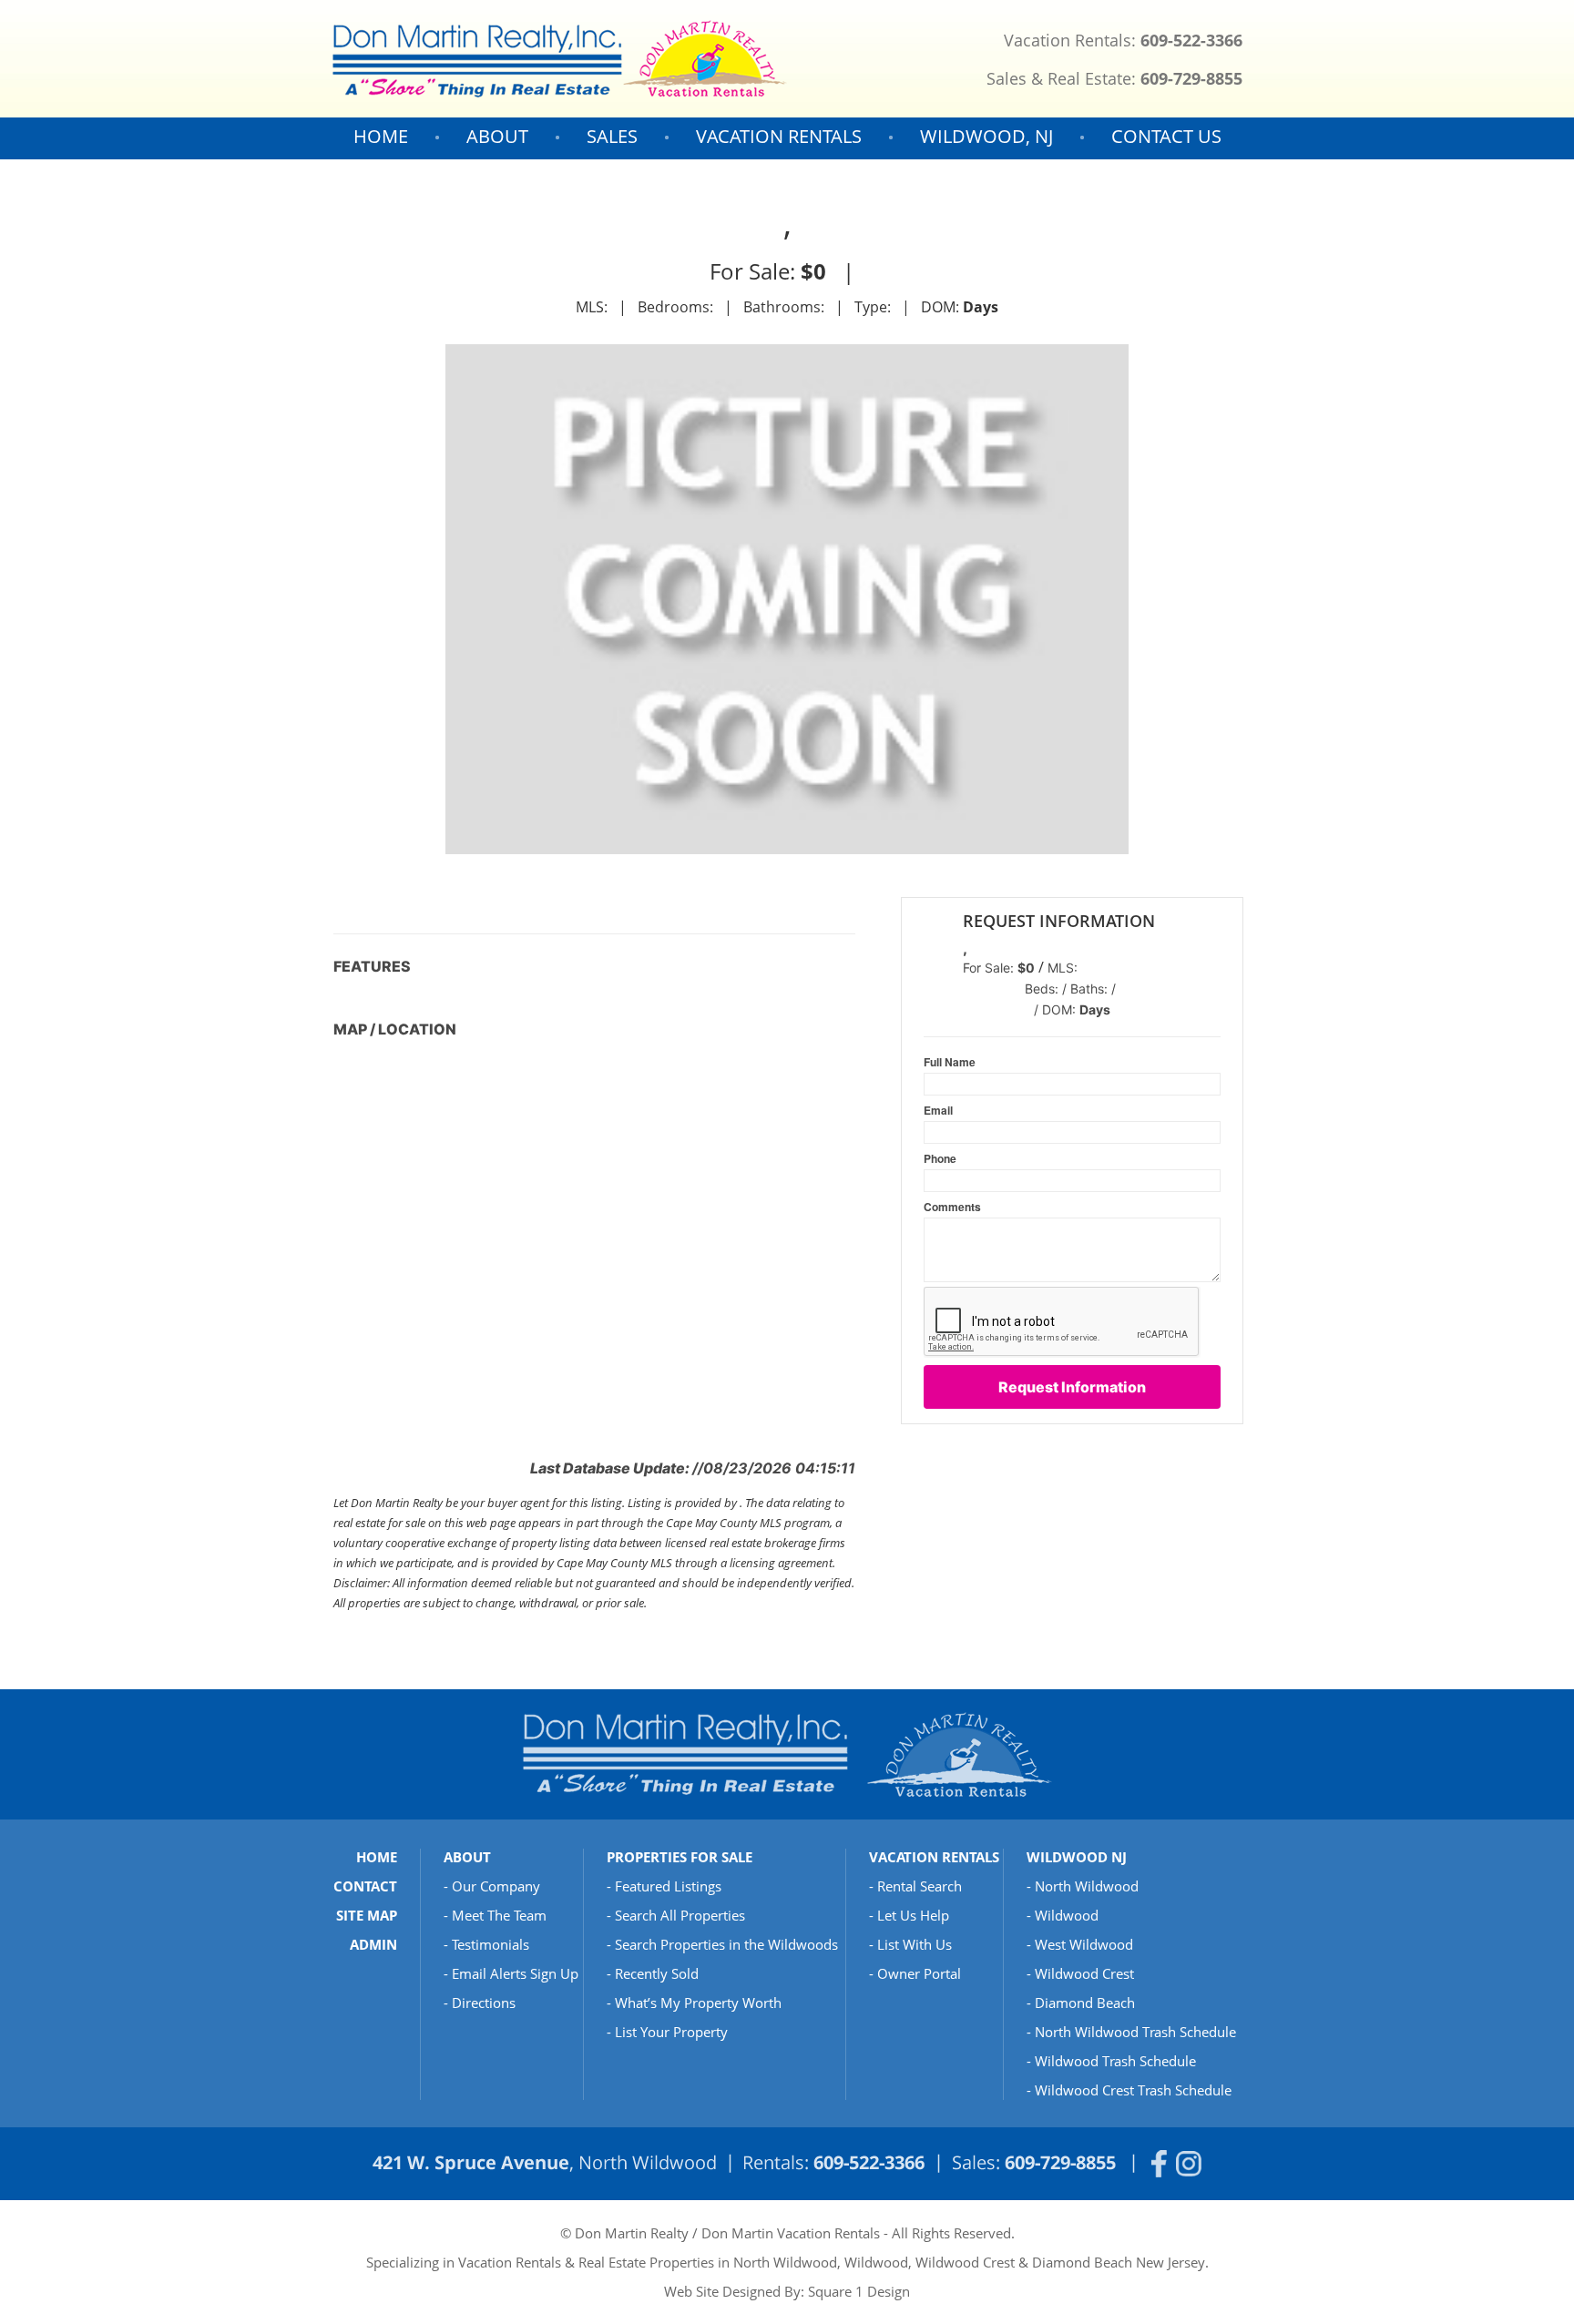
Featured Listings (668, 1886)
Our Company (496, 1886)
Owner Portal (919, 1973)
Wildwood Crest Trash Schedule (1133, 2090)
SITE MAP (367, 1915)
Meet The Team (499, 1915)
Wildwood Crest (1084, 1973)
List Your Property (671, 2032)
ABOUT (497, 136)
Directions (484, 2003)
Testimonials (491, 1944)
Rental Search (920, 1886)
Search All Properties (680, 1915)
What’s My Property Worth (698, 2003)
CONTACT (365, 1886)
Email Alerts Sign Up (515, 1973)
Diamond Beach (1085, 2003)
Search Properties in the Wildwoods (726, 1944)
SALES (612, 136)
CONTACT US (1166, 136)
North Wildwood (1087, 1886)
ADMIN (373, 1944)
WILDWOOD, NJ (986, 136)
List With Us (915, 1944)
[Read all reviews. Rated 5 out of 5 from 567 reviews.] (934, 1021)
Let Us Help (913, 1915)
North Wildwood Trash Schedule (1135, 2032)
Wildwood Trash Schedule (1115, 2061)
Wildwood (1067, 1915)
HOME (381, 136)
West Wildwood (1084, 1944)
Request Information (1072, 1387)
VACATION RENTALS (779, 136)
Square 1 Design (859, 2291)
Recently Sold (657, 1973)
